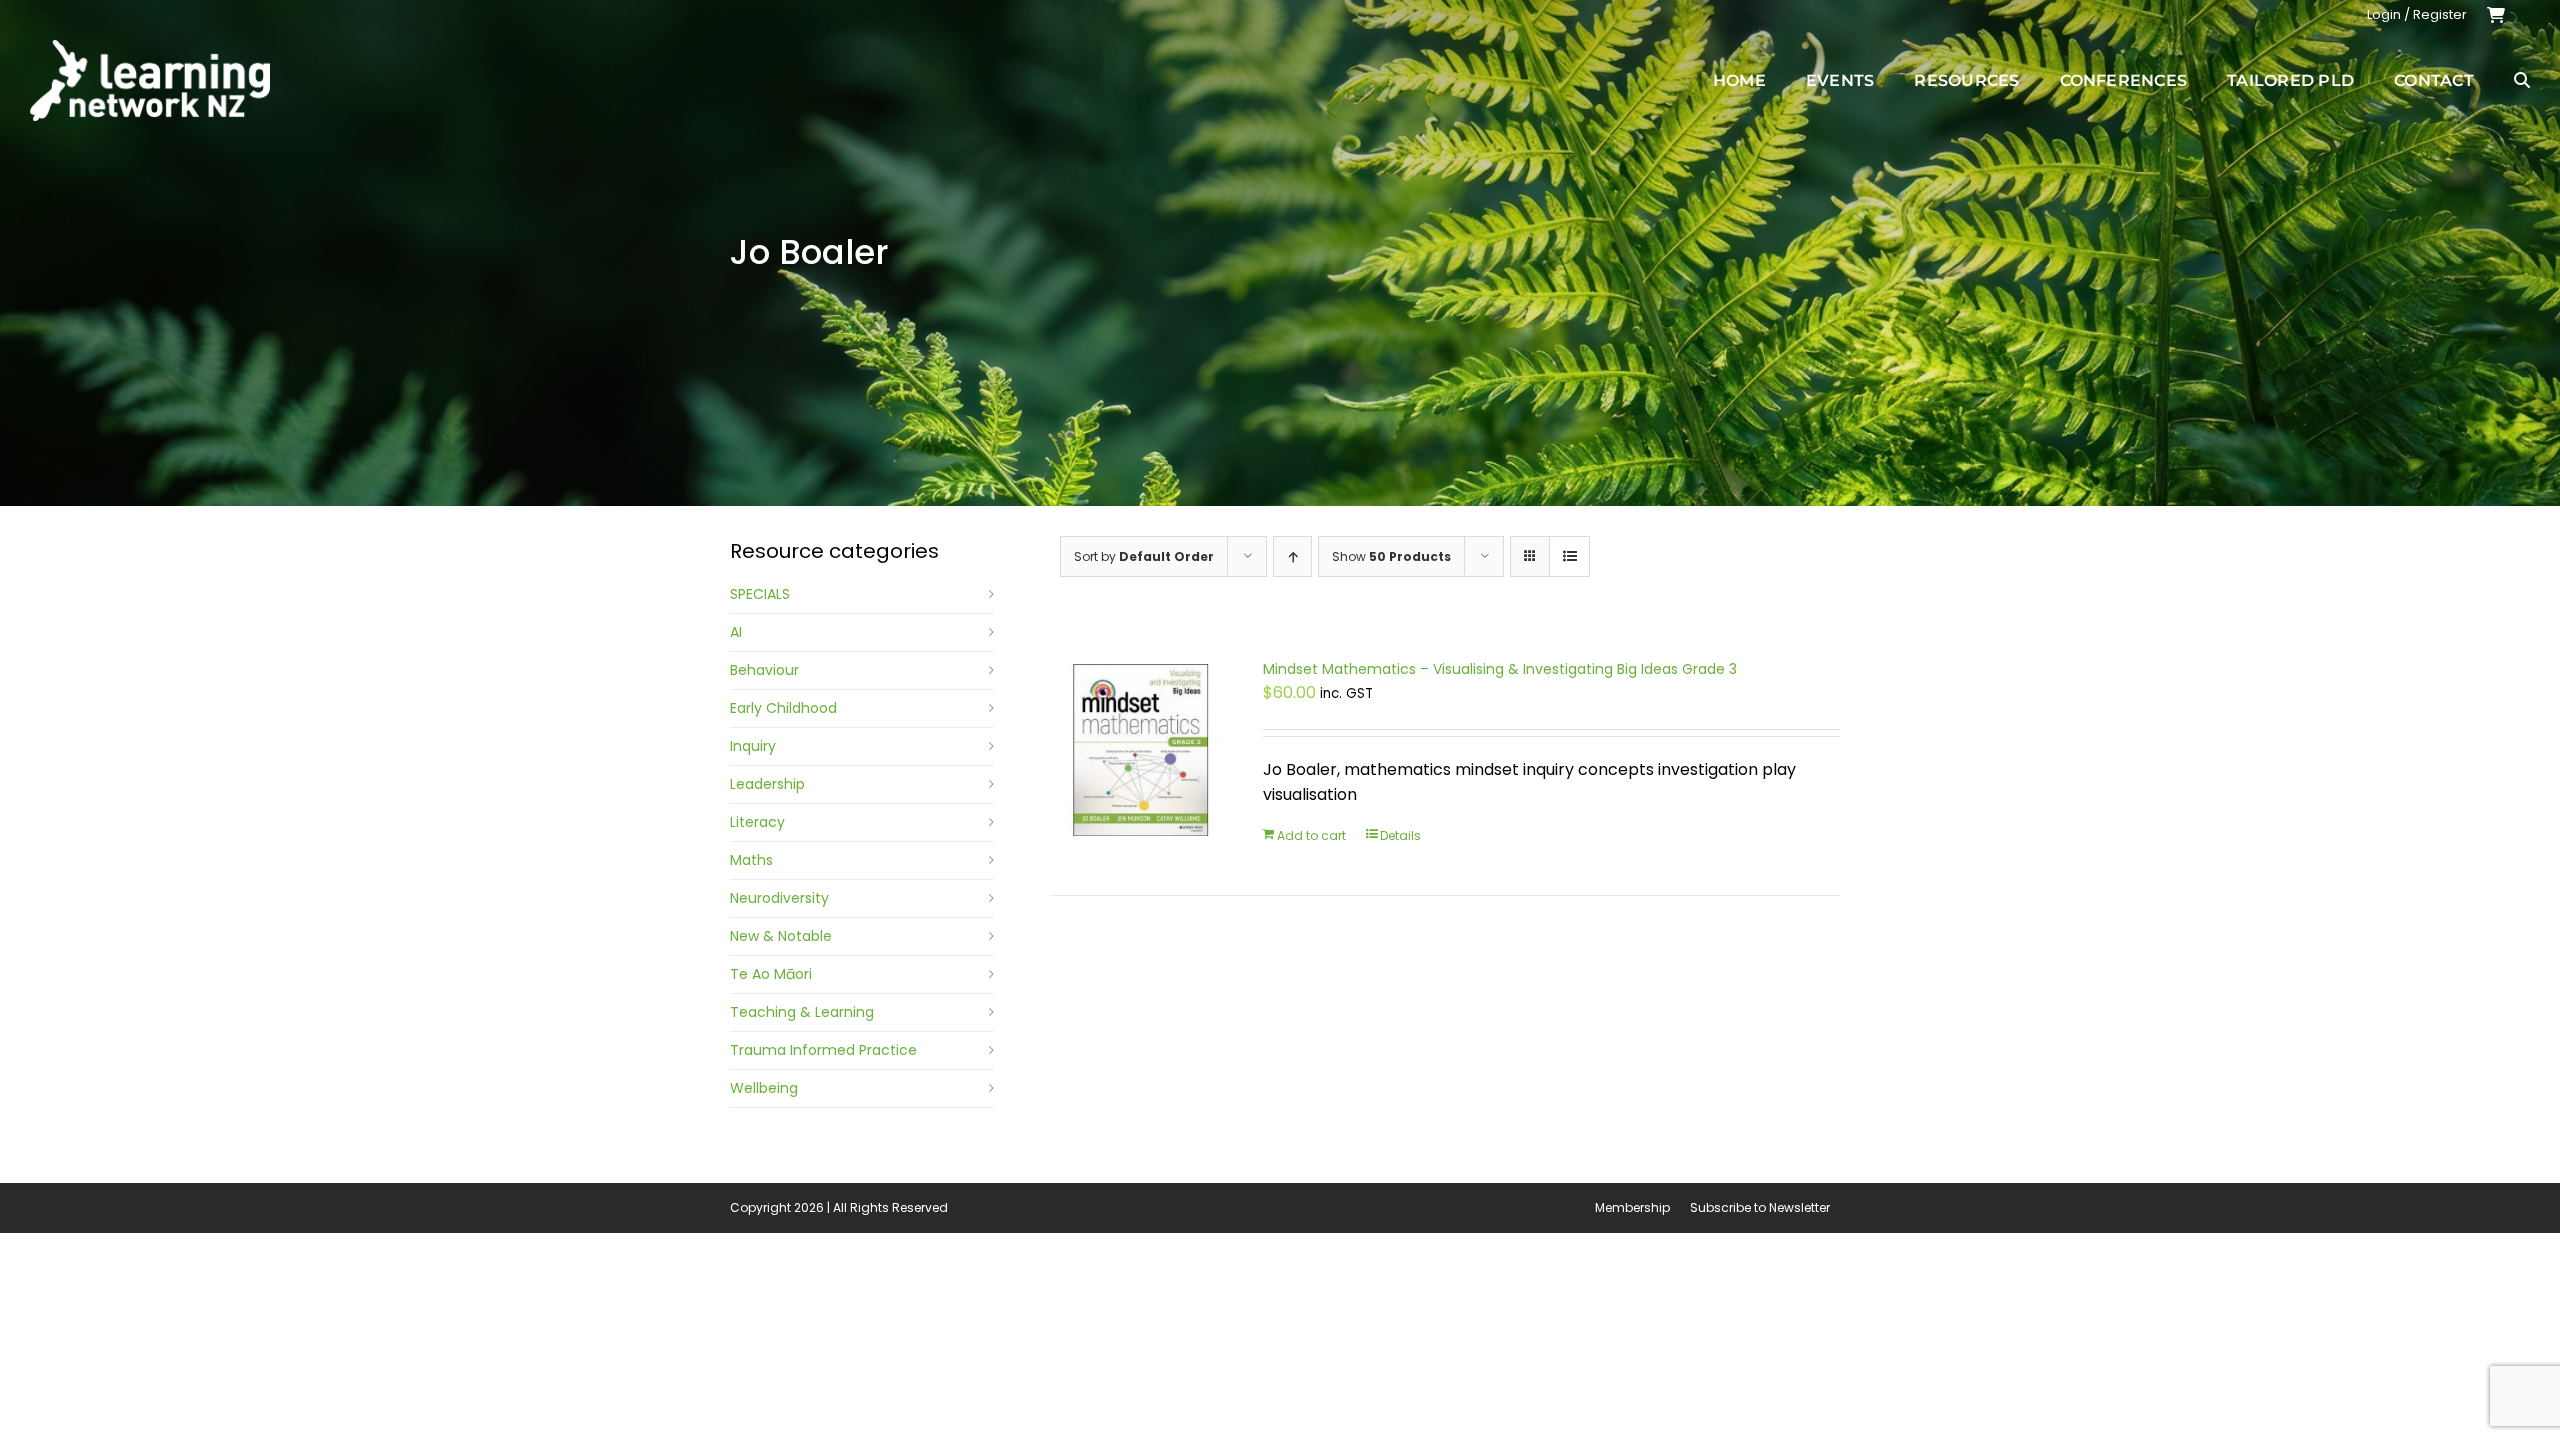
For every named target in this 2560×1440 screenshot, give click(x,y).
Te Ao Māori (771, 974)
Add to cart (1311, 835)
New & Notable (781, 936)
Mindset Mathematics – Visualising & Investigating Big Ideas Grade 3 (1500, 669)
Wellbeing (764, 1088)
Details (1400, 835)
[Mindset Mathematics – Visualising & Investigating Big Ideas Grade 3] (1141, 750)
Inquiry (753, 746)
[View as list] (1569, 556)
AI (736, 632)
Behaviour (764, 670)
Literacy (757, 822)
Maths (751, 860)
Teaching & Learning (802, 1012)
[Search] (2522, 80)
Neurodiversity (779, 898)
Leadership (767, 784)
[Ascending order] (1292, 556)
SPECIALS (760, 594)
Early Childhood (783, 708)
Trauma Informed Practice (823, 1050)
